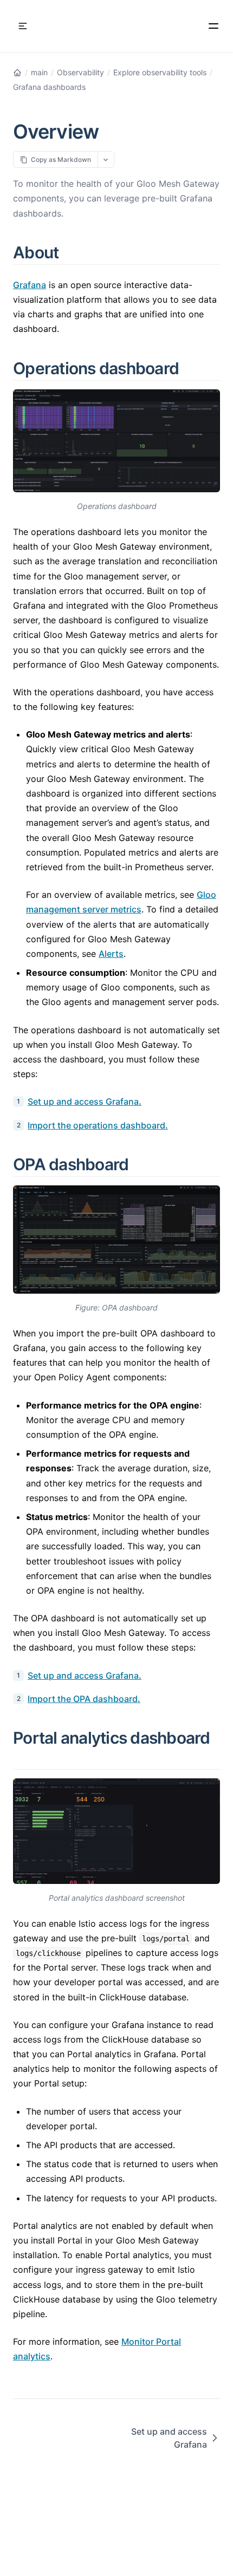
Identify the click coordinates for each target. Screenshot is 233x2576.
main (39, 72)
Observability (80, 72)
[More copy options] (106, 159)
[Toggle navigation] (23, 26)
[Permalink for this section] (72, 252)
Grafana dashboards (49, 87)
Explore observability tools (160, 72)
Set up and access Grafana (169, 2438)
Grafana (30, 285)
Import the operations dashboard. (98, 1125)
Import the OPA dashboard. (84, 1699)
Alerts (111, 954)
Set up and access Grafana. (85, 1101)
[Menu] (213, 26)
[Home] (17, 73)
